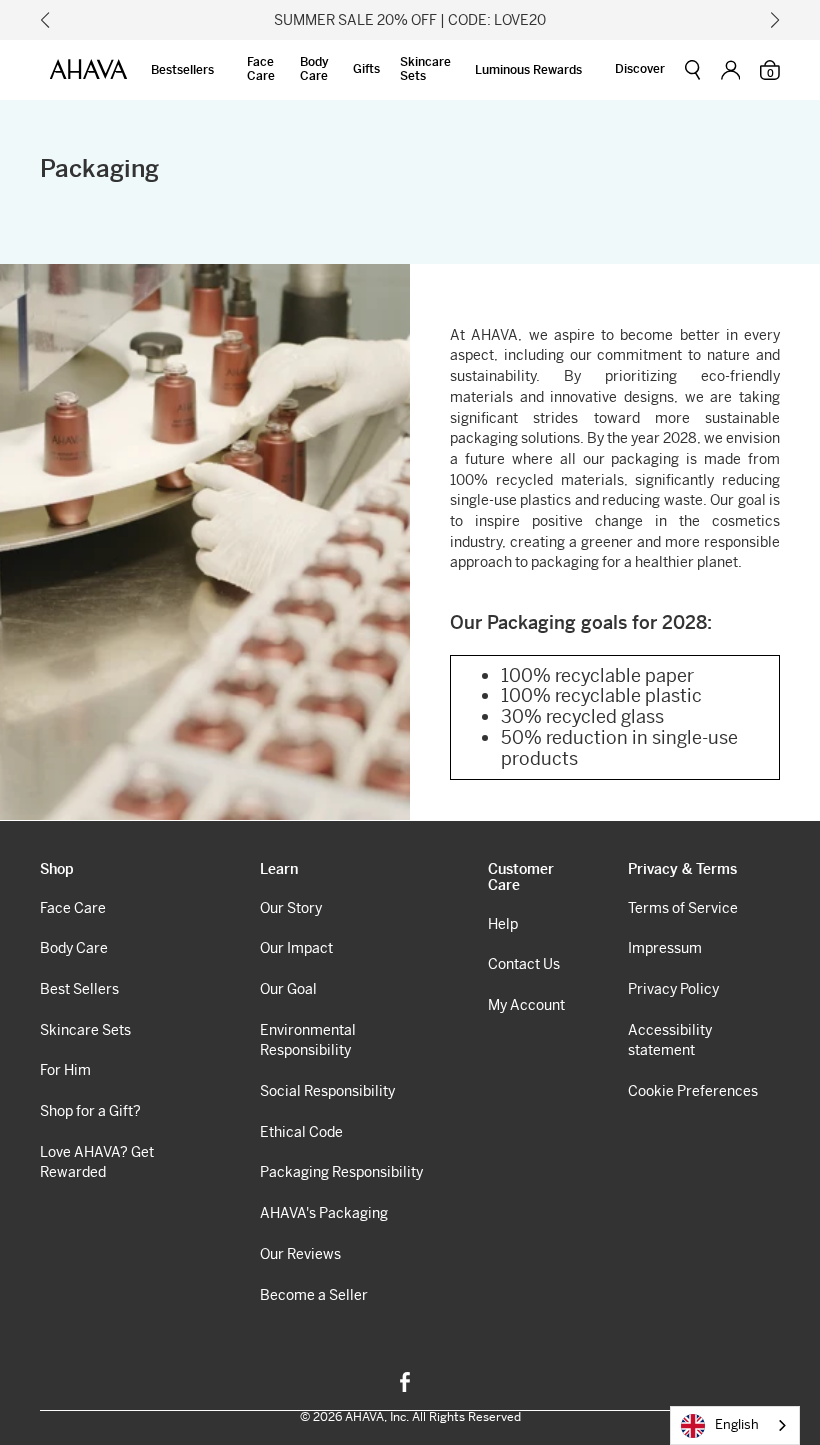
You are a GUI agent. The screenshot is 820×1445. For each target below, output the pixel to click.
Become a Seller (314, 1295)
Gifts (366, 69)
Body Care (314, 69)
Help (503, 924)
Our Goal (288, 989)
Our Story (291, 908)
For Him (65, 1070)
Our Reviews (300, 1254)
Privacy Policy (673, 989)
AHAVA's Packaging (324, 1213)
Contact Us (524, 964)
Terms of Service (683, 908)
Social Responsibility (327, 1091)
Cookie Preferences (693, 1091)
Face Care (261, 69)
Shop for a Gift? (90, 1111)
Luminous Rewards (528, 70)
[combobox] (735, 1425)
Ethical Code (301, 1132)
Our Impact (296, 948)
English (737, 1424)
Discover (640, 69)
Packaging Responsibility (341, 1172)
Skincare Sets (425, 69)
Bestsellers (182, 70)
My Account (526, 1005)
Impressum (665, 948)
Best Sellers (79, 989)
